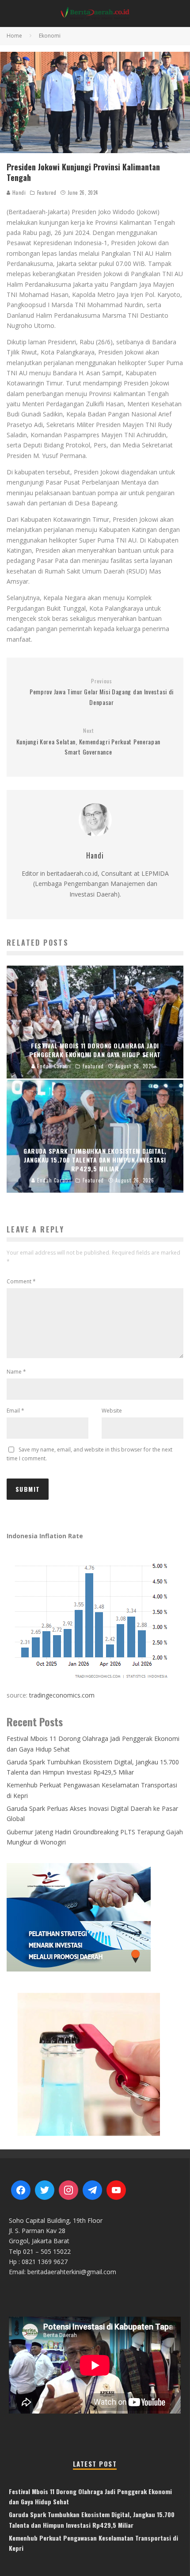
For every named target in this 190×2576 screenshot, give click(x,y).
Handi (18, 193)
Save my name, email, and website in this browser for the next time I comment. (89, 1454)
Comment (21, 1281)
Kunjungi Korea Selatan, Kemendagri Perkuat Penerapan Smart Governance (88, 742)
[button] (95, 2063)
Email (15, 1411)
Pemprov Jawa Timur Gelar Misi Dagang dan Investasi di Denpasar (102, 692)
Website (112, 1411)
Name (16, 1372)
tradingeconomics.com (62, 1695)
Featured (47, 193)
